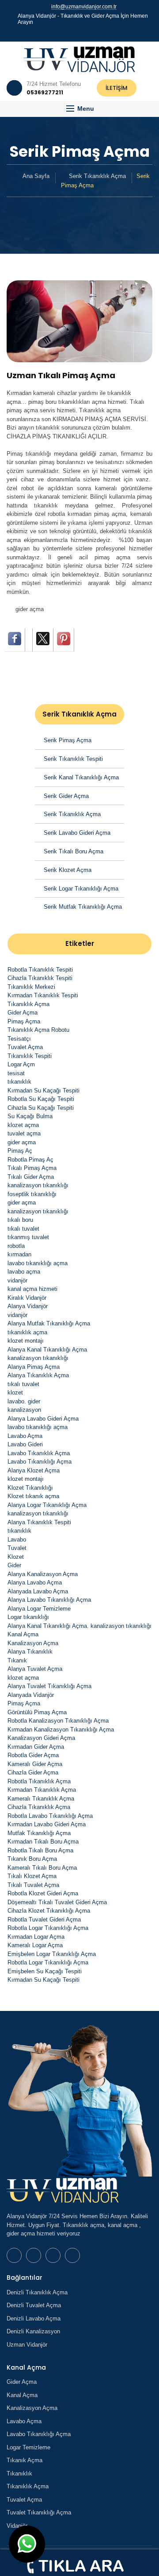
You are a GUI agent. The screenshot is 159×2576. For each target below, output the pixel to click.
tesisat (16, 1073)
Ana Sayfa (36, 176)
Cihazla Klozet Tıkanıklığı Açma (49, 1911)
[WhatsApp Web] (68, 33)
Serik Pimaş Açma (68, 740)
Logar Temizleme (28, 2447)
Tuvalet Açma (25, 1047)
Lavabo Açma (25, 1436)
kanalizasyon (24, 1410)
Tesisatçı (19, 1039)
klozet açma (23, 1125)
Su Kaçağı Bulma (30, 1116)
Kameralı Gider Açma (35, 1764)
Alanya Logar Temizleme (39, 1609)
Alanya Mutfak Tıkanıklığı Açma (49, 1323)
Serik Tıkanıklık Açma (97, 176)
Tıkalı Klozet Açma (32, 1876)
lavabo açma (24, 1272)
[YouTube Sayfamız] (83, 33)
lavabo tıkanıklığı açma (38, 1263)
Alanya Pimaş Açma (34, 1367)
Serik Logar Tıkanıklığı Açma (81, 889)
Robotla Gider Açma (33, 1755)
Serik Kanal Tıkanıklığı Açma (81, 777)
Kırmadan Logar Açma (36, 1937)
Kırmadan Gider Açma (36, 1747)
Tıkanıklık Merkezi (31, 987)
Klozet (16, 1557)
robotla (16, 1246)
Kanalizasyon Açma (33, 1643)
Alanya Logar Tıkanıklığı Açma (47, 1505)
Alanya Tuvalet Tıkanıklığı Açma (49, 1686)
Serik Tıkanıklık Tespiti (73, 759)
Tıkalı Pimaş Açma (32, 1168)
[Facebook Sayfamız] (76, 33)
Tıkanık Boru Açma (32, 1859)
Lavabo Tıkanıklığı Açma (40, 1462)
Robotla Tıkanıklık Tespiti (40, 970)
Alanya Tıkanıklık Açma (38, 1375)
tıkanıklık (19, 1082)
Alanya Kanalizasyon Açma (43, 1574)
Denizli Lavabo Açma (34, 2318)
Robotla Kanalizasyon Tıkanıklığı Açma (58, 1721)
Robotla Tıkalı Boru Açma (40, 1850)
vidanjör (17, 1280)
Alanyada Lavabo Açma (38, 1591)
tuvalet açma (24, 1133)
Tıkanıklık (19, 2473)
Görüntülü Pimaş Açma (37, 1712)
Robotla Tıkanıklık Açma (39, 1781)
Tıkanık (17, 1660)
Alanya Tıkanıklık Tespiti (39, 1522)
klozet (15, 1393)
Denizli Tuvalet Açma (34, 2305)
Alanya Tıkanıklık (30, 1652)
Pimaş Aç (20, 1151)
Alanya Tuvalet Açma (35, 1669)
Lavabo (17, 1540)
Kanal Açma (23, 1634)
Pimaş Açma (24, 1021)
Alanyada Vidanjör (31, 1695)
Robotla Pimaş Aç (30, 1160)
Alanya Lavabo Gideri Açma (43, 1419)
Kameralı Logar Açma (35, 1945)
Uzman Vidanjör (27, 2345)
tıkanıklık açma (27, 1332)
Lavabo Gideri (25, 1444)
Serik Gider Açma (66, 796)
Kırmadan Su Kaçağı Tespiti (44, 1090)
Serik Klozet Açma (68, 870)
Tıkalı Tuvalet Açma (33, 1885)
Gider (14, 1565)
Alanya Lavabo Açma (35, 1582)
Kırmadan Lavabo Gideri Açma (47, 1824)
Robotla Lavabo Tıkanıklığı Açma (50, 1816)
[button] (79, 109)
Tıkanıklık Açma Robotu (38, 1030)
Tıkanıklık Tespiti (30, 1056)
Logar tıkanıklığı (28, 1617)
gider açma (30, 609)
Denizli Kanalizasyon (33, 2331)
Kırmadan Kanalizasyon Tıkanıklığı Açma (61, 1730)
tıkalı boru (20, 1220)
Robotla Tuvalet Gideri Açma (44, 1919)
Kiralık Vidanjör (27, 1298)
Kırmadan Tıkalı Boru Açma (43, 1842)
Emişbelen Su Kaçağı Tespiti (45, 1971)
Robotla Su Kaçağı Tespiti (41, 1099)
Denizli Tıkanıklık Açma (37, 2292)
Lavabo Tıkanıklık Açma (39, 1453)
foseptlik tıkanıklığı (32, 1194)
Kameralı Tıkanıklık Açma (41, 1799)
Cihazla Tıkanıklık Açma (39, 1807)
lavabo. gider (24, 1401)
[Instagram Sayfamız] (91, 33)
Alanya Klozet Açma (34, 1470)
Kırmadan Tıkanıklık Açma (42, 1790)
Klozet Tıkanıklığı (30, 1488)
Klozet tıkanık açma (33, 1496)
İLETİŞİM (117, 88)
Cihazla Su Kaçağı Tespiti (41, 1108)
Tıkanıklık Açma (28, 1004)
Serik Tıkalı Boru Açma (74, 851)
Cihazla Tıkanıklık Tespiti (40, 978)
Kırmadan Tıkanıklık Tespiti (43, 995)
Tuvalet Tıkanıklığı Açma (39, 2512)
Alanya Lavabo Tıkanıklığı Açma (49, 1600)
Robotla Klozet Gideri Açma (43, 1893)
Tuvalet (17, 1548)
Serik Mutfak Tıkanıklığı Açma (83, 907)
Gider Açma (23, 1013)
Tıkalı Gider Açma (31, 1177)
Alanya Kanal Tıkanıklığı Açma (47, 1350)
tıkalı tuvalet (23, 1229)
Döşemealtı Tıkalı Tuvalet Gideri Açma (57, 1902)
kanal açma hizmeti (32, 1289)
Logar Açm (21, 1064)
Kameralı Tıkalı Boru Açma (42, 1868)
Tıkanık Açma (25, 2460)
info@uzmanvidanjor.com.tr (84, 7)
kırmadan (19, 1254)
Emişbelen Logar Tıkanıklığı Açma (52, 1954)
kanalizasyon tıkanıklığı (38, 1185)
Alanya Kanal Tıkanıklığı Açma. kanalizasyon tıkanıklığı (79, 1626)
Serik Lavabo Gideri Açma (77, 833)
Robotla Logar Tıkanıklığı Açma (48, 1928)
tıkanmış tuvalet (28, 1237)
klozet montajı (26, 1341)
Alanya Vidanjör (28, 1306)
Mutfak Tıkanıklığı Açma (39, 1833)
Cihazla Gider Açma (33, 1772)
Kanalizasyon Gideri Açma (41, 1738)
